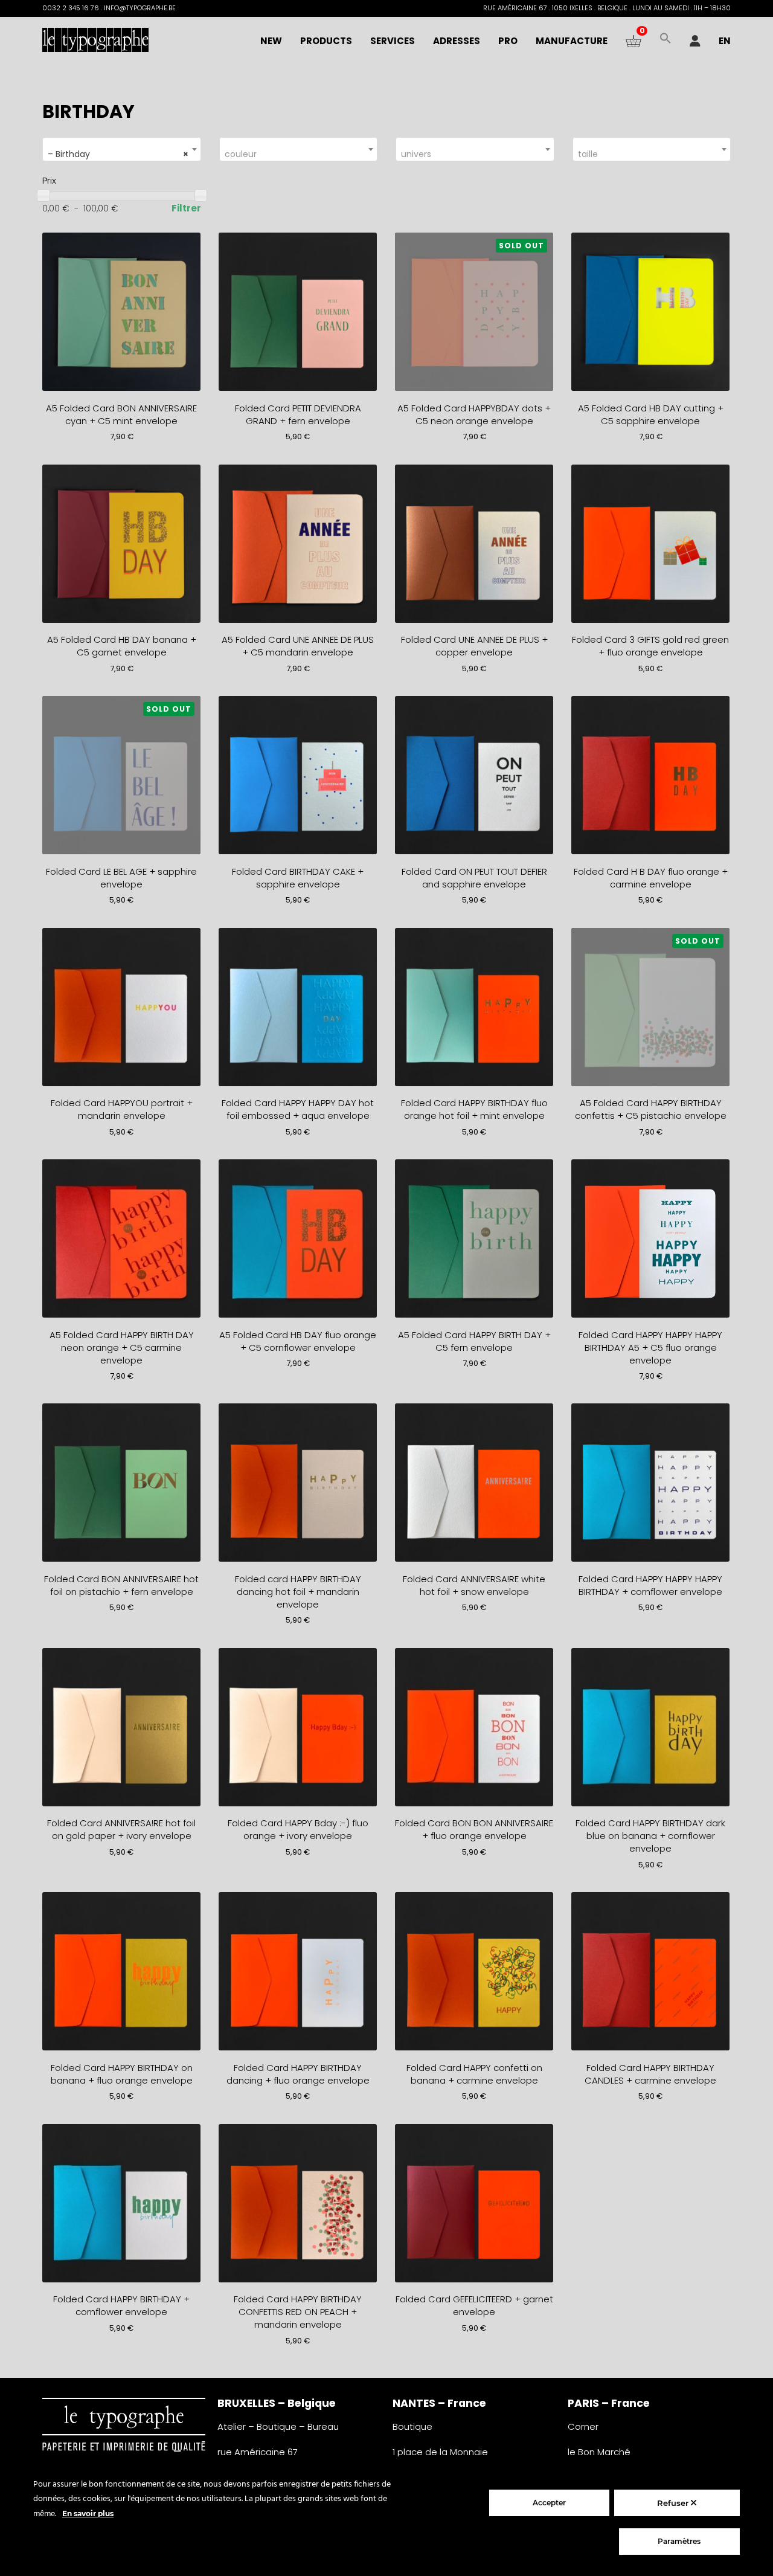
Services (393, 41)
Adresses (457, 41)
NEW (271, 41)
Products (326, 41)
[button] (666, 41)
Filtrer (186, 208)
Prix (49, 180)
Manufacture (572, 41)
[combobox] (122, 149)
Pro (508, 41)
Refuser (674, 2503)
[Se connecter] (695, 41)
